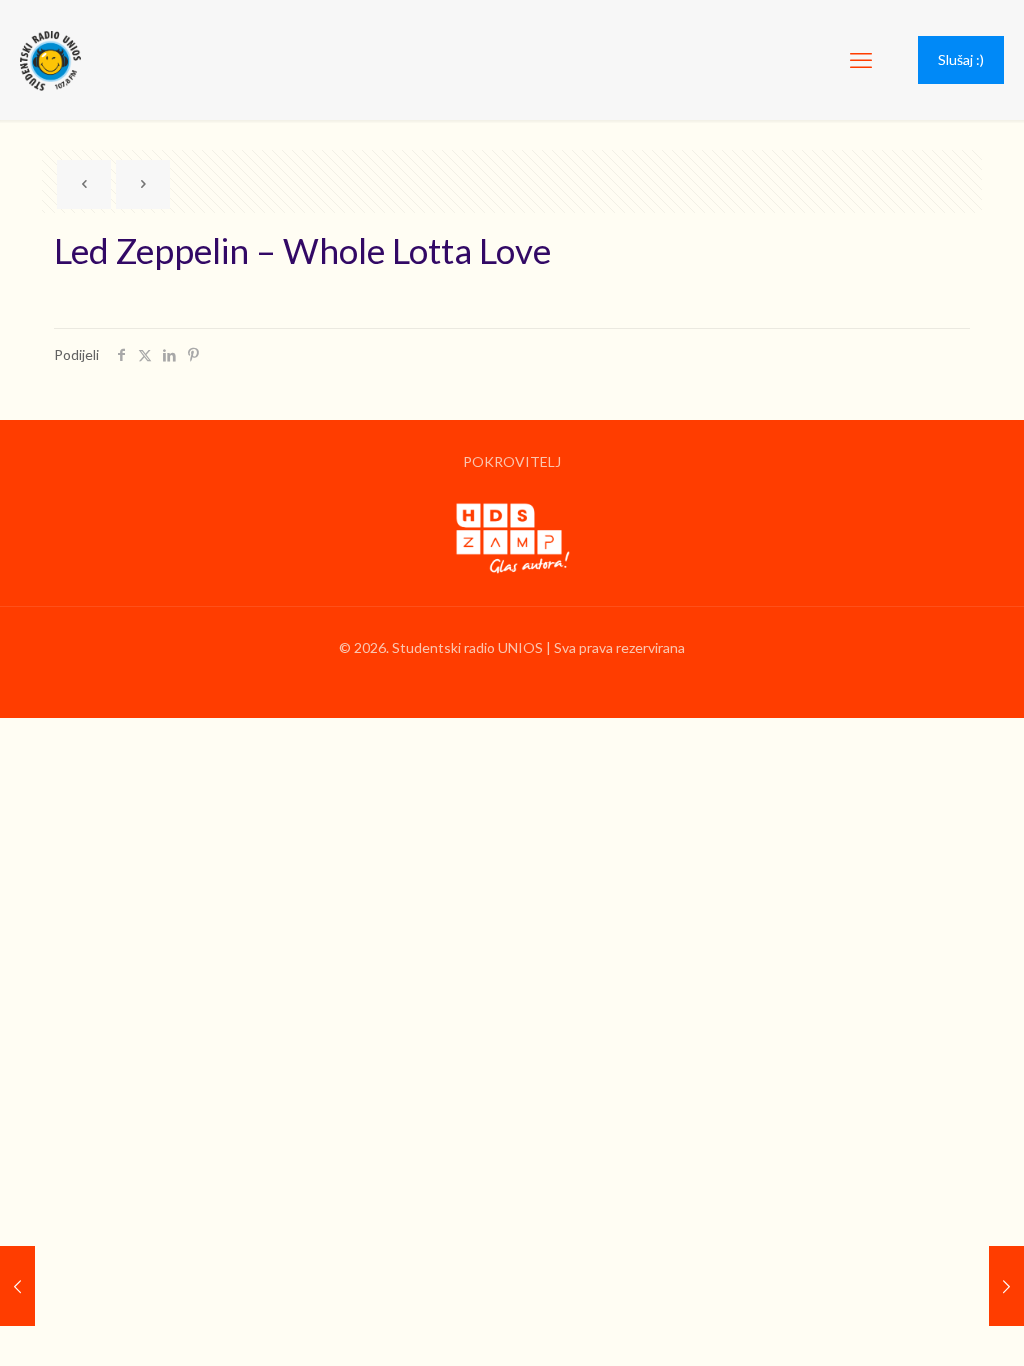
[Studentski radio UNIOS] (50, 60)
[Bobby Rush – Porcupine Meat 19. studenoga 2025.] (1006, 1286)
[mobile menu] (861, 60)
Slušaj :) (961, 59)
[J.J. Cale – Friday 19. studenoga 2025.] (17, 1286)
